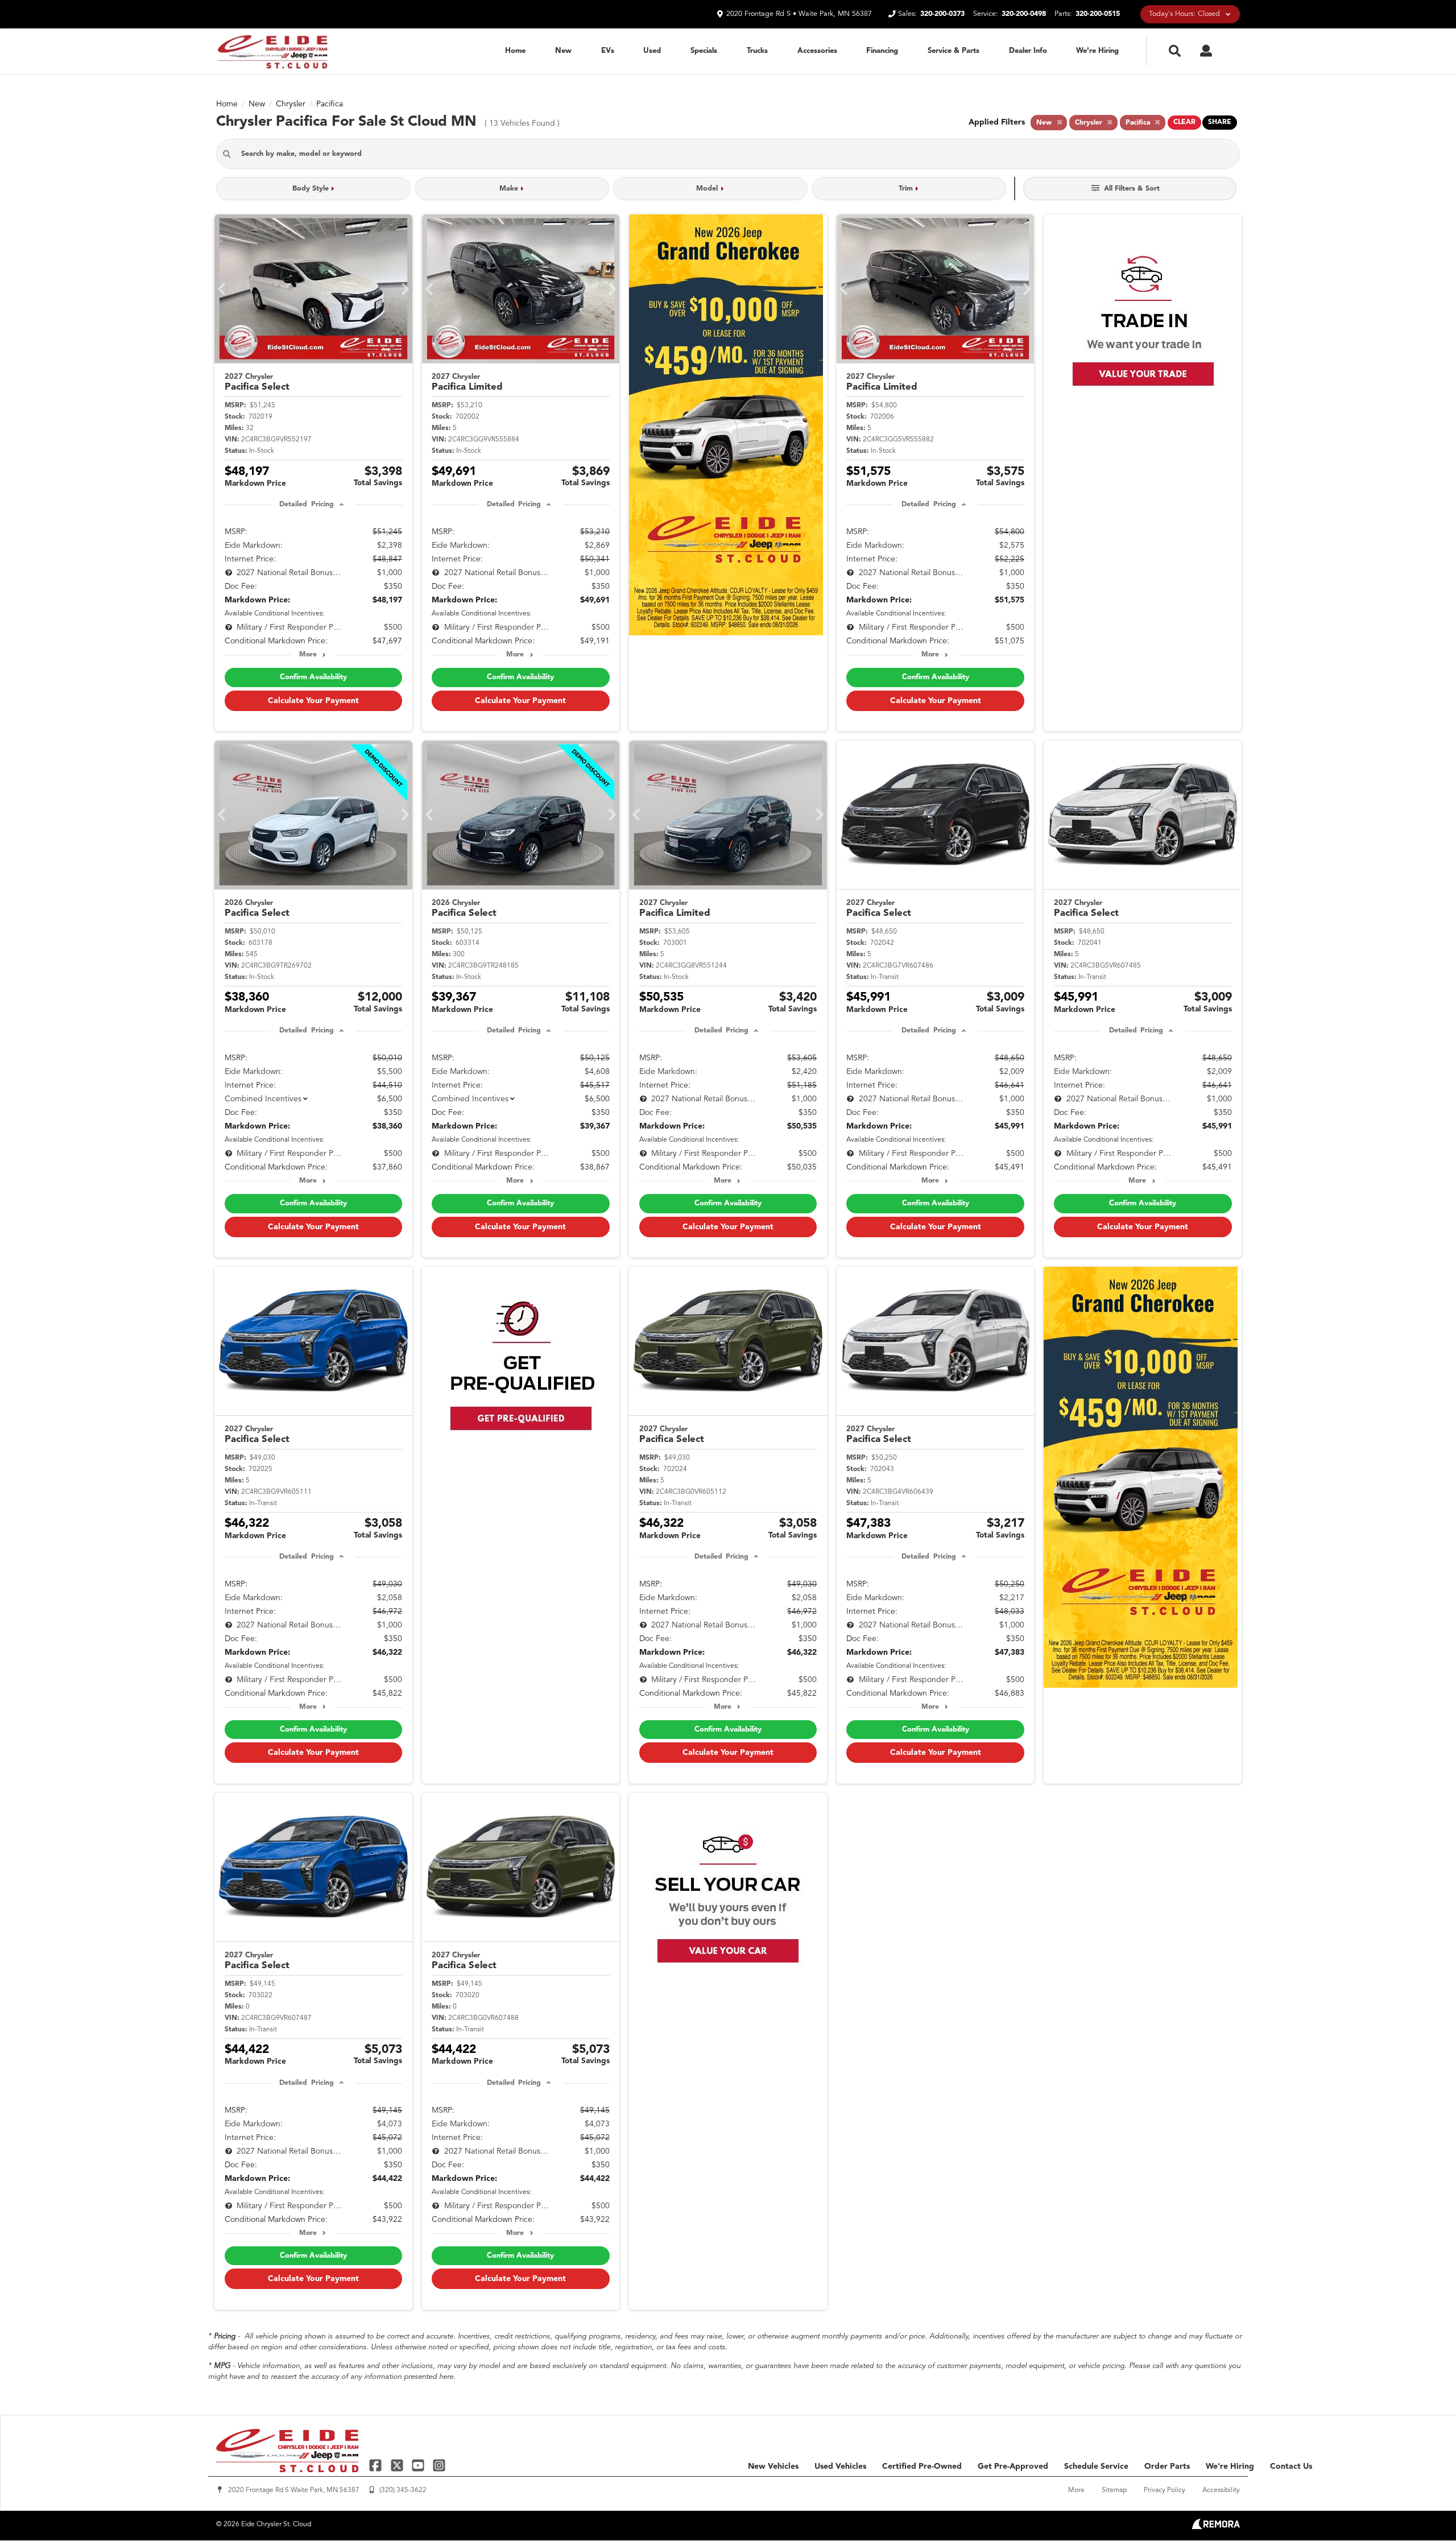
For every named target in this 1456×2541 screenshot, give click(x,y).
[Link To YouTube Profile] (419, 2465)
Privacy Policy (1165, 2490)
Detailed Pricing (306, 505)
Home (515, 51)
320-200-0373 (942, 14)
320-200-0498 (1024, 14)
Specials (704, 51)
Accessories (817, 51)
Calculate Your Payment (313, 701)
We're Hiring (1097, 51)
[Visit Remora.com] (1216, 2527)
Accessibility (1221, 2490)
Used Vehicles (840, 2466)
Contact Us (1291, 2466)
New (563, 51)
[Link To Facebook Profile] (377, 2465)
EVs (608, 51)
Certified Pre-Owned (922, 2466)
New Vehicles (773, 2466)
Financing (882, 51)
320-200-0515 (1098, 14)
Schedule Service (1096, 2466)
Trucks (757, 51)
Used (652, 51)
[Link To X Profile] (398, 2465)
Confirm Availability (313, 677)
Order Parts (1167, 2466)
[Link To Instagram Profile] (439, 2465)
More (308, 655)
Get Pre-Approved (1013, 2466)
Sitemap (1114, 2490)
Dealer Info (1028, 51)
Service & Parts (954, 51)
